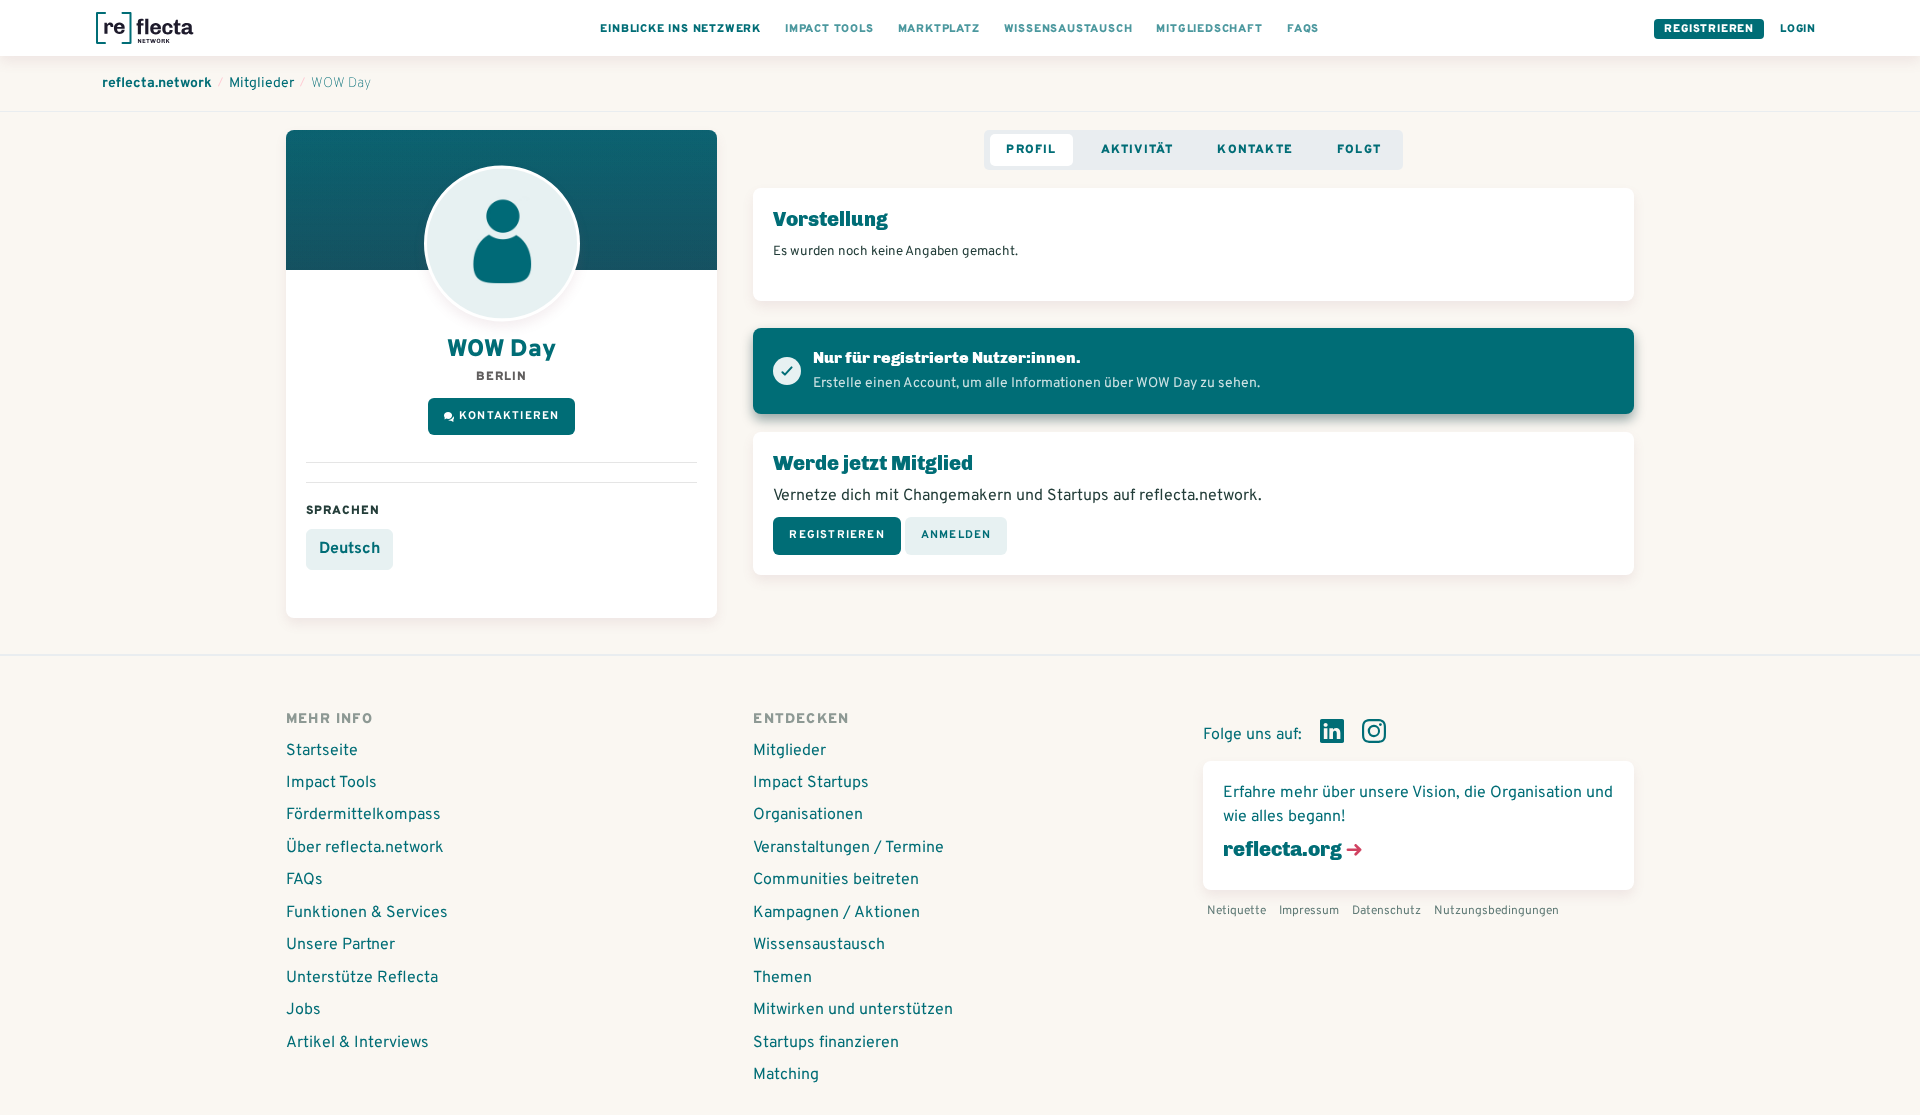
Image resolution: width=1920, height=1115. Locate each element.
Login (1798, 29)
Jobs (303, 1010)
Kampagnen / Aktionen (836, 913)
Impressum (1309, 911)
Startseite (322, 751)
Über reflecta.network (365, 848)
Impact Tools (331, 783)
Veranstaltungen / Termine (848, 848)
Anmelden (956, 535)
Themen (782, 978)
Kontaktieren (509, 416)
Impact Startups (811, 783)
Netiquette (1236, 911)
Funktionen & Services (367, 913)
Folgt (1359, 150)
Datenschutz (1386, 911)
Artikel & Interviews (357, 1043)
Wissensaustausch (819, 945)
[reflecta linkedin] (1332, 735)
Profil (1031, 150)
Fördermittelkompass (363, 815)
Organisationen (808, 815)
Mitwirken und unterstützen (853, 1010)
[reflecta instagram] (1374, 735)
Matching (786, 1075)
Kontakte (1255, 150)
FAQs (304, 880)
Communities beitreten (836, 880)
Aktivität (1137, 150)
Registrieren (1709, 29)
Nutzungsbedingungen (1496, 911)
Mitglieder (789, 751)
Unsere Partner (340, 945)
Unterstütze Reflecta (362, 978)
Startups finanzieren (826, 1043)
